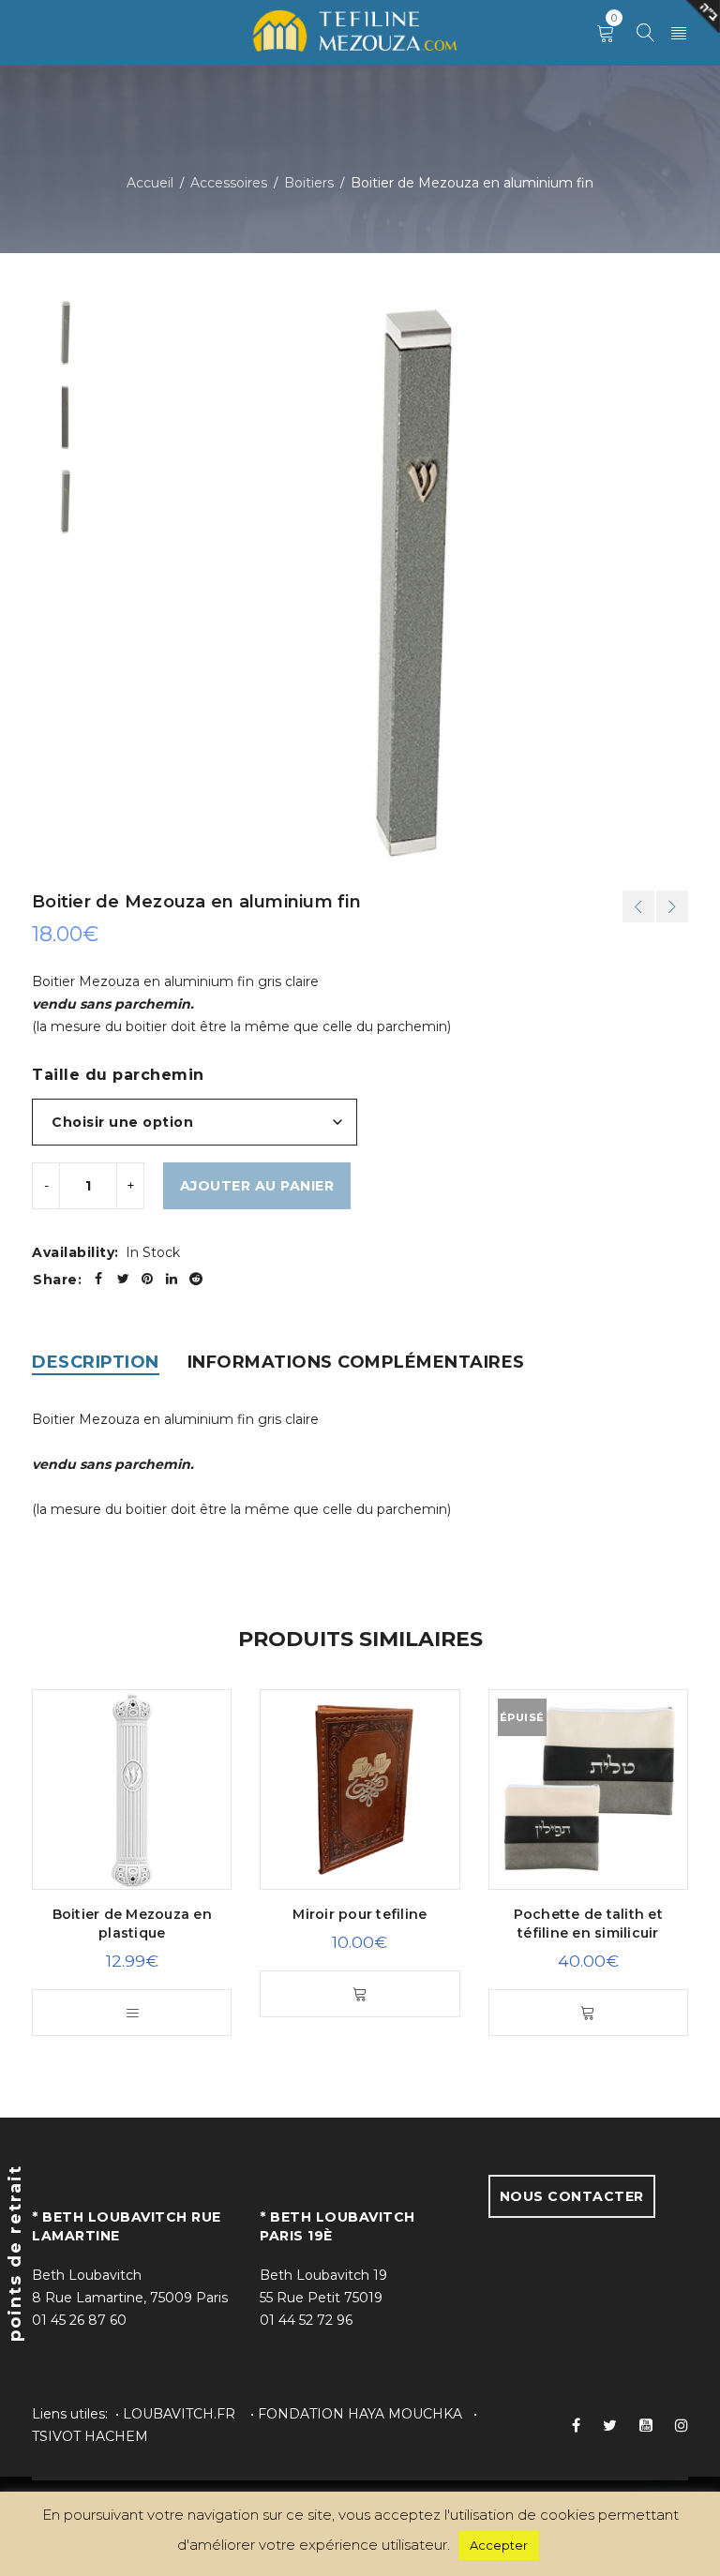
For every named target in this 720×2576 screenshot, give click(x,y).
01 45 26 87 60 (79, 2320)
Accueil (150, 183)
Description (96, 1362)
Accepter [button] (499, 2545)
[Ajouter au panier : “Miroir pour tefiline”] (360, 1994)
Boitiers (309, 183)
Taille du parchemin (118, 1075)
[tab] (96, 1362)
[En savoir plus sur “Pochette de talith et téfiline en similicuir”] (588, 2013)
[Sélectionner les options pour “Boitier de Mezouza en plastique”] (132, 2013)
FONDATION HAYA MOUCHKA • (367, 2414)
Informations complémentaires (356, 1362)
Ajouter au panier (257, 1186)
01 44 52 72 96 (306, 2320)
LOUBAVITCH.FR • (190, 2414)
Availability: (75, 1252)
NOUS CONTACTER (572, 2196)
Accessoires (229, 183)
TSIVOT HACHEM (90, 2436)
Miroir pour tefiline (360, 1914)
